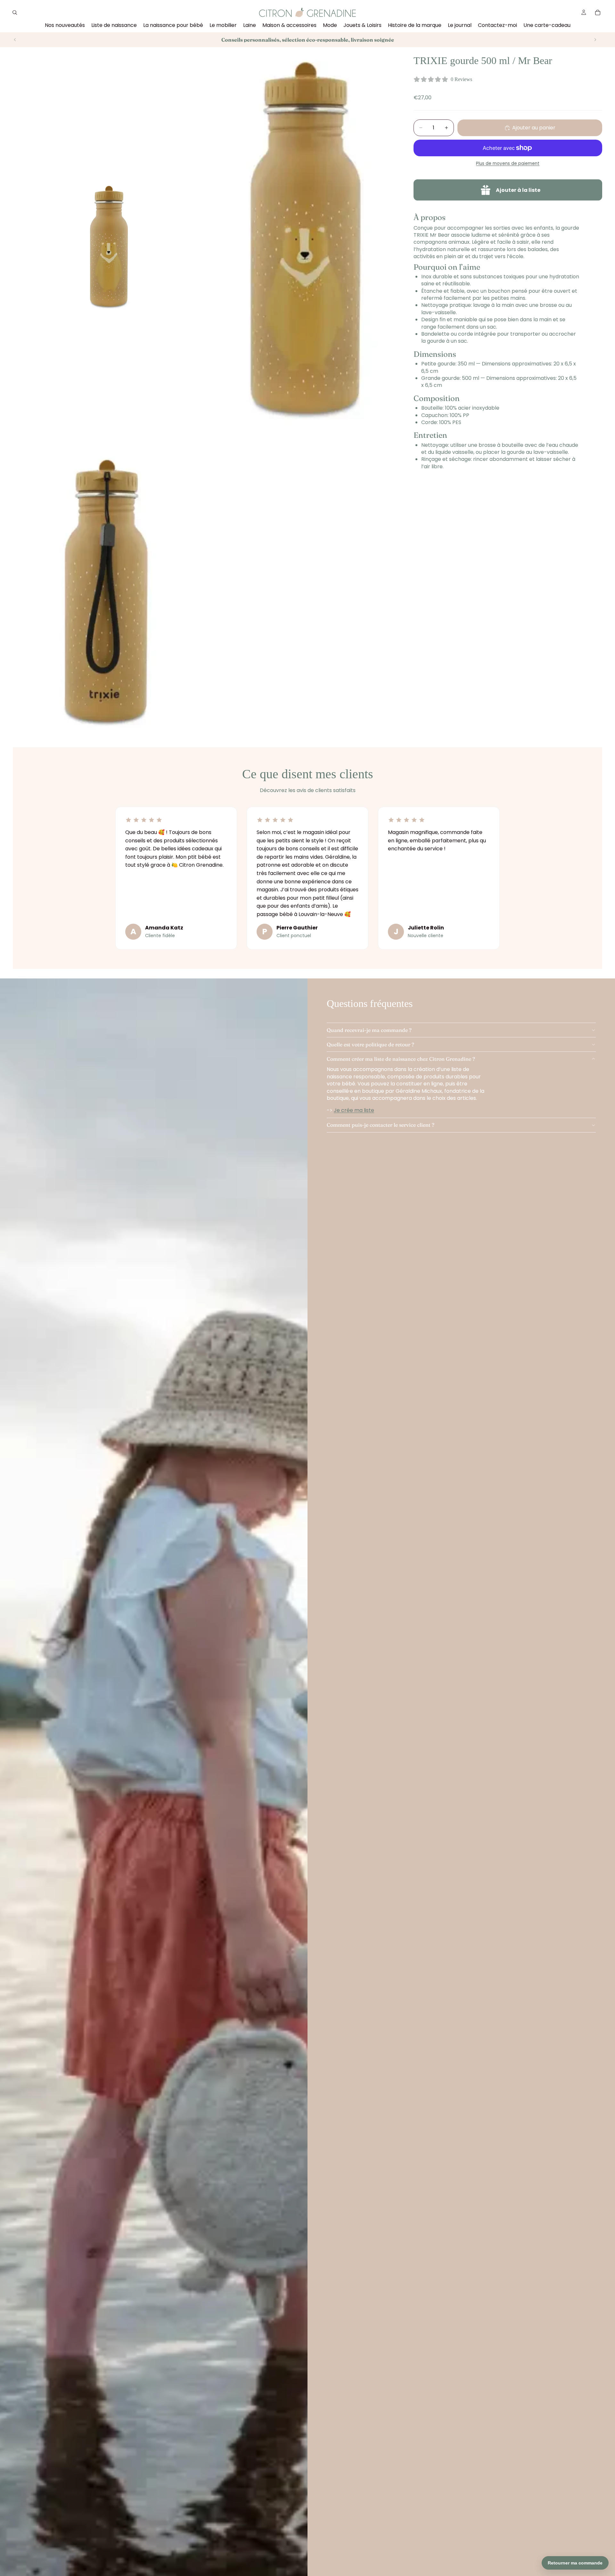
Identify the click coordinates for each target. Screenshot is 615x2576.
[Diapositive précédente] (15, 40)
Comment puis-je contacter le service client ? (381, 1125)
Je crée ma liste (354, 1110)
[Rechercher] (15, 12)
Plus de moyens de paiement (508, 163)
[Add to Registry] (508, 190)
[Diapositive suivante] (595, 40)
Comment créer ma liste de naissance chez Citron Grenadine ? (401, 1059)
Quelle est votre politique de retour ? (370, 1044)
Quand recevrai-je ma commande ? (369, 1030)
